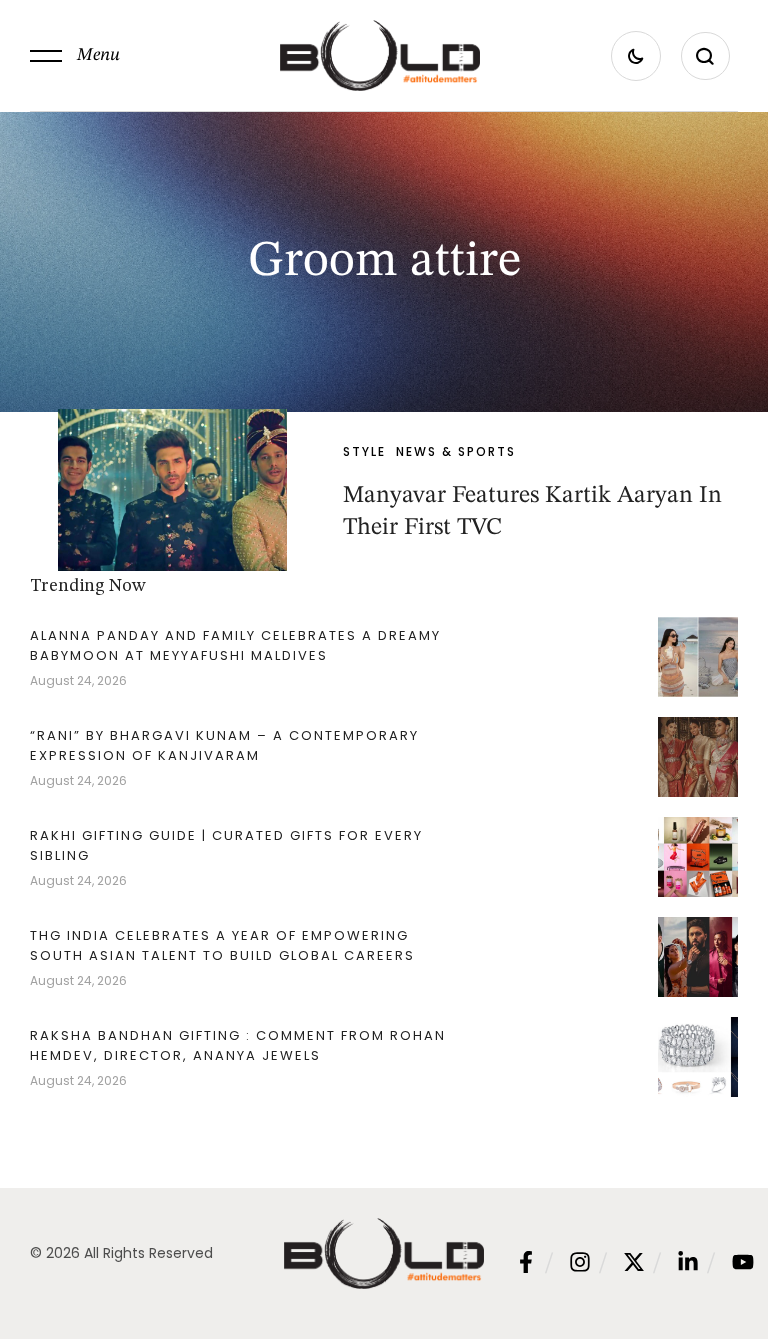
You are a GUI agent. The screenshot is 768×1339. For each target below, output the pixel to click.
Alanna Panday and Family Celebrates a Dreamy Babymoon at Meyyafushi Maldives (235, 645)
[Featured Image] (172, 490)
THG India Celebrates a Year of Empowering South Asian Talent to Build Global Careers (222, 945)
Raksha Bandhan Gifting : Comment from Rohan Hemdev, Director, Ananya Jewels (238, 1045)
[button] (75, 56)
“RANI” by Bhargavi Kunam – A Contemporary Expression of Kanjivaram (224, 745)
